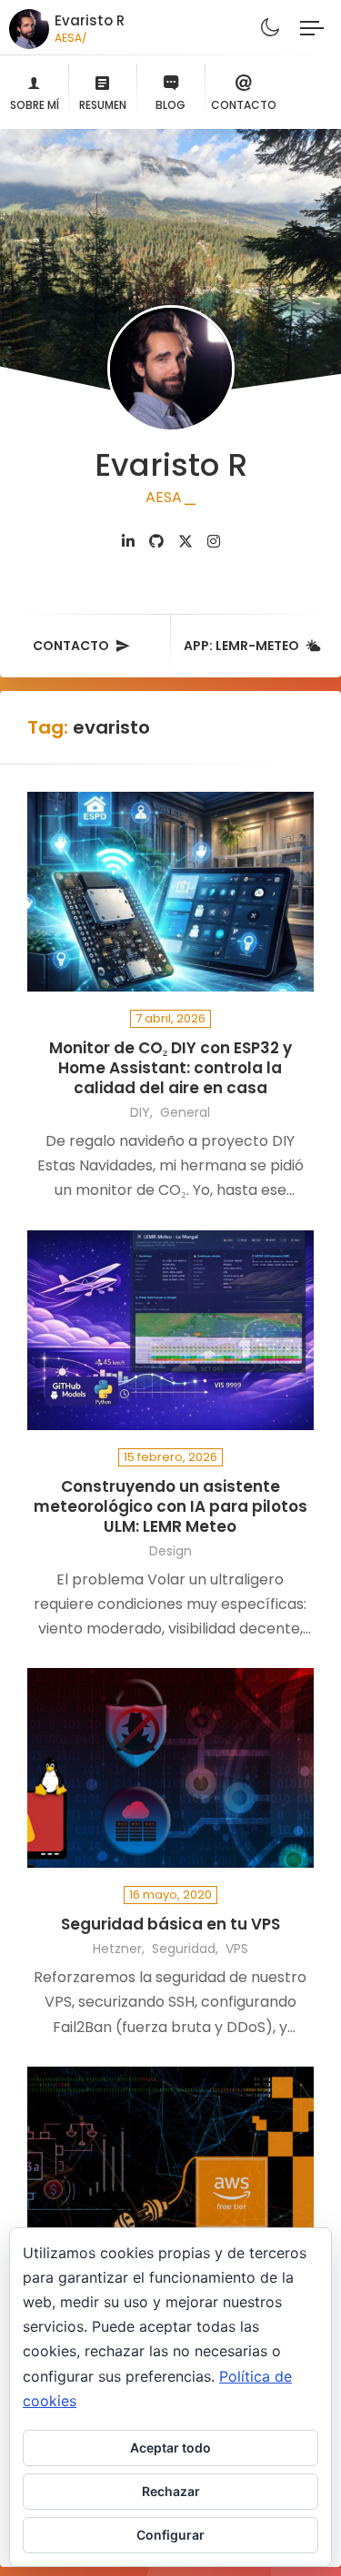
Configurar (170, 2535)
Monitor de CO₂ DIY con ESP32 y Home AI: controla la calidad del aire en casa (170, 1068)
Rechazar (171, 2491)
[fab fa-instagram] (214, 542)
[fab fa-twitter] (186, 542)
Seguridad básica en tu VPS (170, 1925)
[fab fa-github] (156, 542)
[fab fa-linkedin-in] (128, 542)
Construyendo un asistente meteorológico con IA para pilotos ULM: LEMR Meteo (170, 1507)
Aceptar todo (170, 2448)
